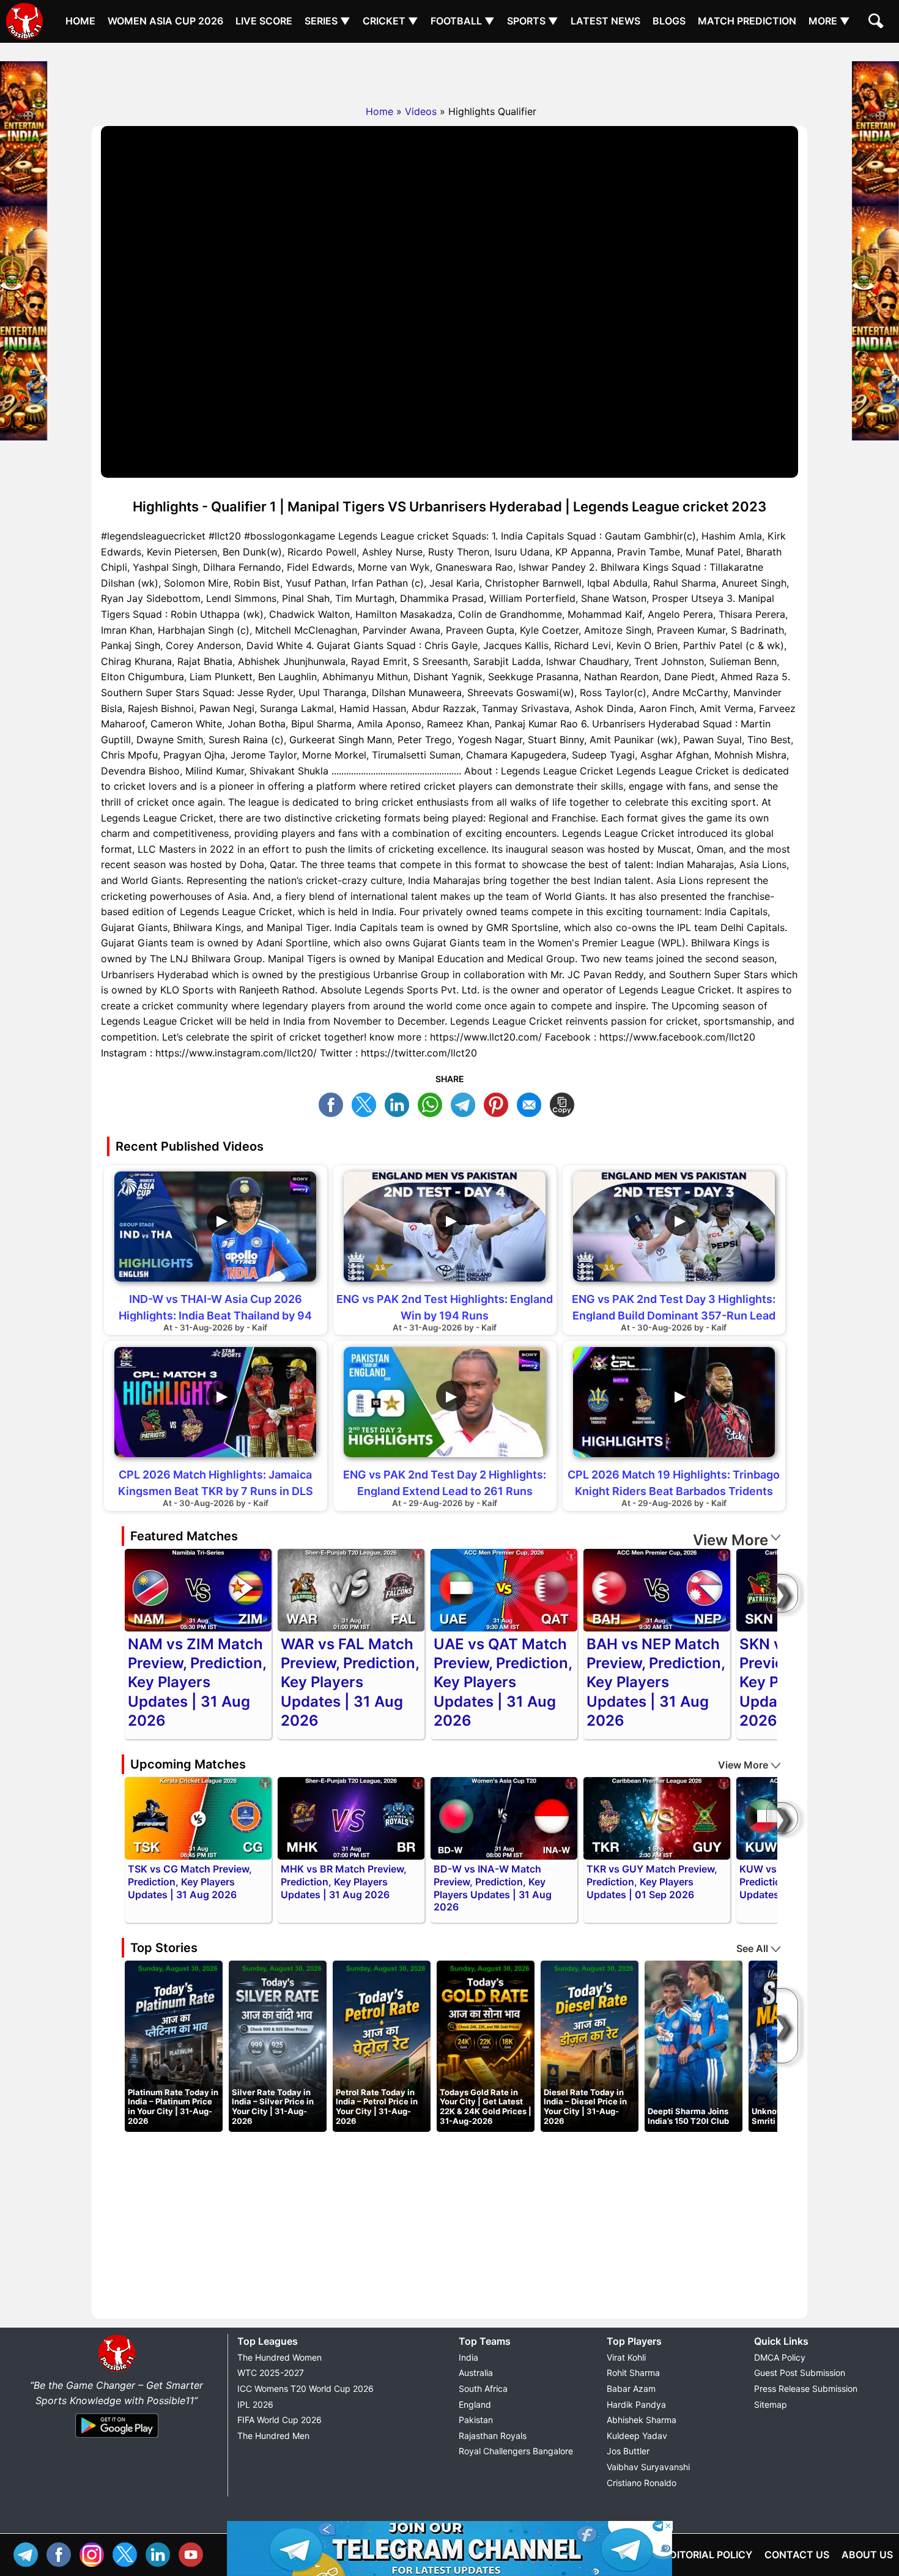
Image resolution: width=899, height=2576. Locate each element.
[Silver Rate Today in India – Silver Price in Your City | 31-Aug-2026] (278, 2046)
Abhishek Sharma (642, 2420)
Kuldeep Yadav (637, 2436)
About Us (867, 2555)
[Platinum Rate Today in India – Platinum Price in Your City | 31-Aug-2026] (174, 2046)
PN (499, 1103)
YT (194, 2553)
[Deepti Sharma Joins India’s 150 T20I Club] (694, 2046)
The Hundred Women (279, 2357)
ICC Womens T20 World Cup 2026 (305, 2389)
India (468, 2357)
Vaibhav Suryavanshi (648, 2467)
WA (433, 1103)
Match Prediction (747, 21)
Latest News (605, 21)
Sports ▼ (533, 21)
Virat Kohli (626, 2357)
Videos (421, 111)
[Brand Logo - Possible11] (117, 2369)
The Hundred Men (273, 2436)
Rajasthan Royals (493, 2436)
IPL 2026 (255, 2404)
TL (466, 1103)
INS (95, 2553)
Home (80, 21)
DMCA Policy (780, 2357)
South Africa (483, 2389)
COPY (565, 1103)
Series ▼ (327, 21)
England (475, 2404)
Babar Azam (631, 2389)
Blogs (669, 21)
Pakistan (476, 2420)
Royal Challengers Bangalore (516, 2451)
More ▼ (829, 21)
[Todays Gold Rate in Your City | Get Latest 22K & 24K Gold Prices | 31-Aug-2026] (486, 2046)
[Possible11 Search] (878, 23)
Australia (476, 2373)
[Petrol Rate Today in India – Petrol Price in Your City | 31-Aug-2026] (382, 2046)
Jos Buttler (628, 2451)
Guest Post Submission (800, 2373)
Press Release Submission (806, 2389)
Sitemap (771, 2404)
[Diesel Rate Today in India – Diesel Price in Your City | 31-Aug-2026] (590, 2046)
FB (334, 1103)
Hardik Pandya (636, 2404)
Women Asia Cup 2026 (165, 21)
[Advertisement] (449, 70)
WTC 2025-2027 (271, 2373)
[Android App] (117, 2438)
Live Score (264, 21)
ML (532, 1103)
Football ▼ (463, 21)
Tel (29, 2553)
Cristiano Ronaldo (642, 2483)
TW (367, 1103)
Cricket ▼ (390, 21)
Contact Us (797, 2555)
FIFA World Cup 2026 (279, 2420)
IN (161, 2553)
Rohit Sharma (633, 2373)
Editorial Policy (708, 2555)
